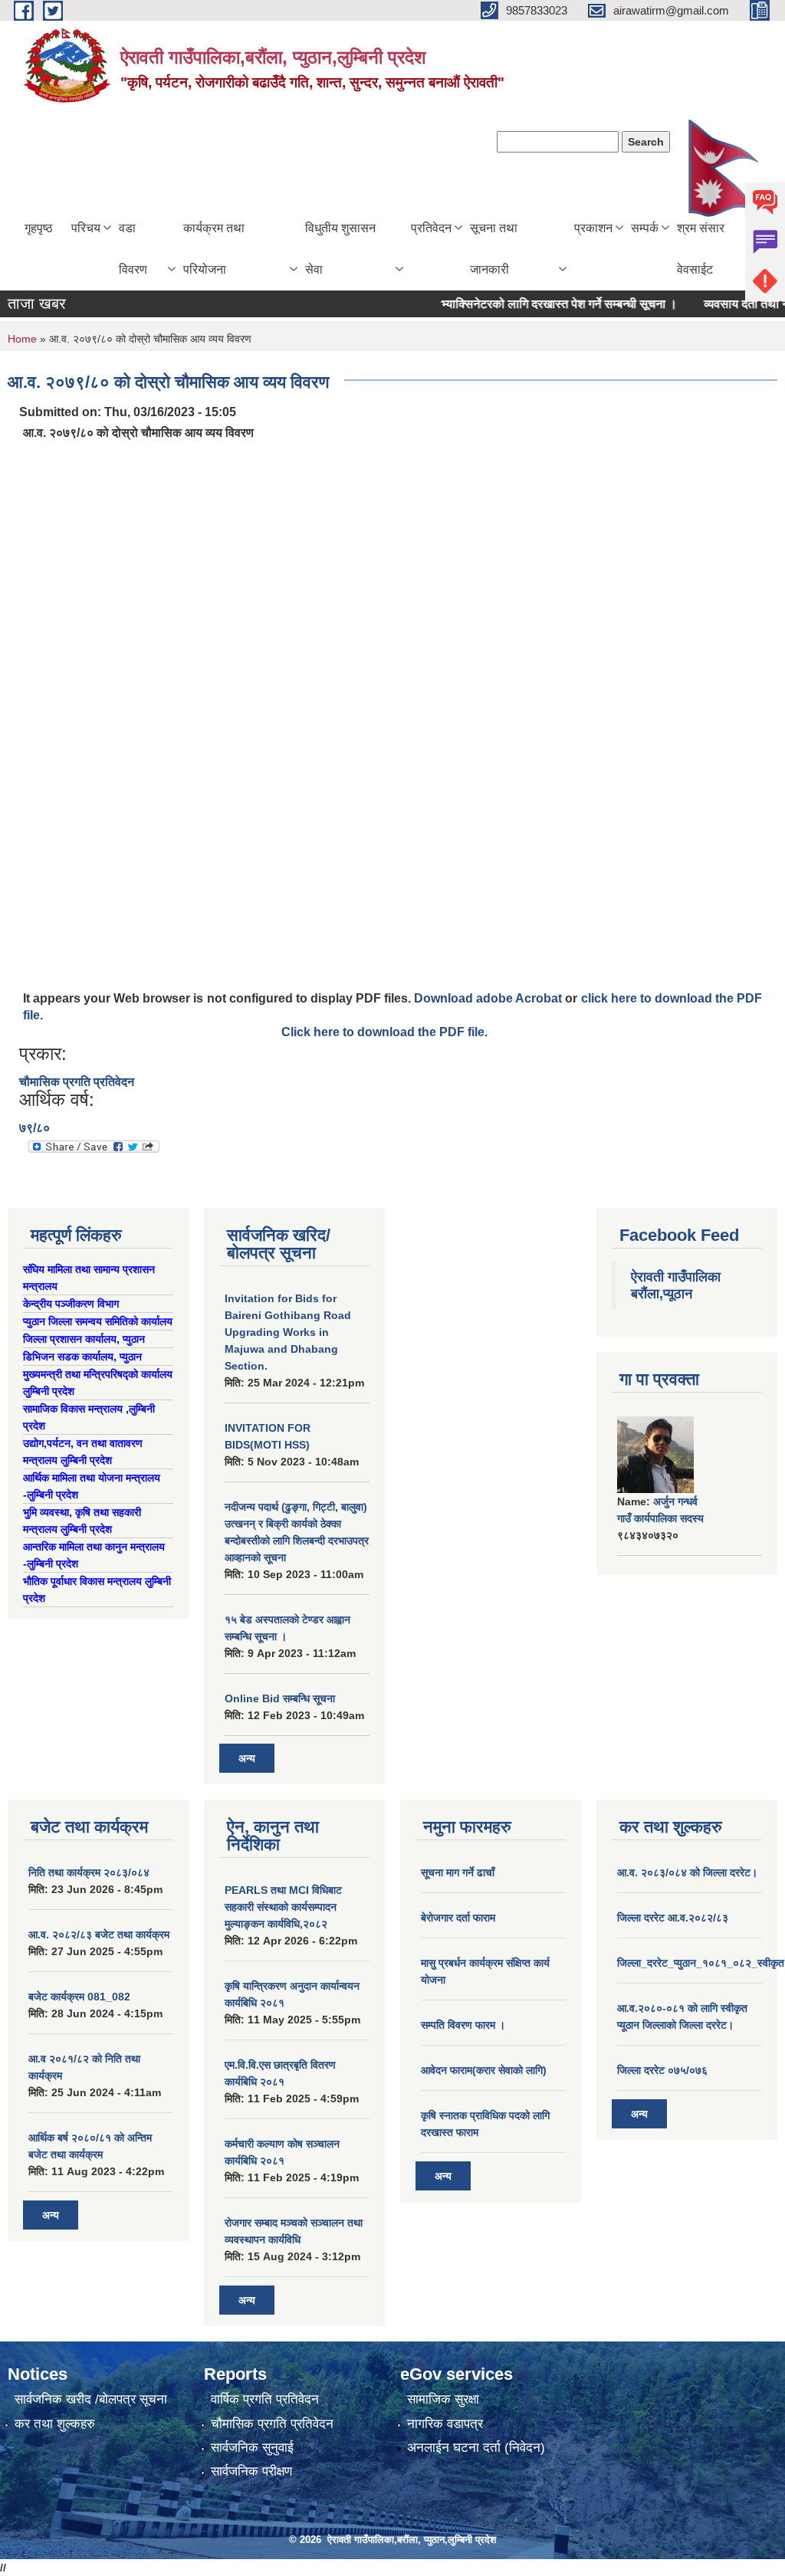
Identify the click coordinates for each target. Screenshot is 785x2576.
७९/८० (34, 1128)
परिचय (86, 228)
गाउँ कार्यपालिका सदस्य (660, 1518)
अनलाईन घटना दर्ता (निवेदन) (476, 2448)
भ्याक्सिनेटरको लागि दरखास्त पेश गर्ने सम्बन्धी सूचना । (537, 304)
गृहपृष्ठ (39, 228)
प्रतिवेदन (431, 228)
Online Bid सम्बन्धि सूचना (280, 1698)
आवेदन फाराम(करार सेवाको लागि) (484, 2070)
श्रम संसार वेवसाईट (701, 249)
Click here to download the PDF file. (384, 1032)
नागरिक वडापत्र (445, 2424)
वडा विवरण (133, 249)
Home (22, 339)
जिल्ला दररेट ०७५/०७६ (662, 2070)
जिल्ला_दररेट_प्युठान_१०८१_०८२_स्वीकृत (701, 1963)
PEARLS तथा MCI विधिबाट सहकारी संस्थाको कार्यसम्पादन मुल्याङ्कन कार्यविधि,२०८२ (283, 1907)
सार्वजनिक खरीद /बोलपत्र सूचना (91, 2399)
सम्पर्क (645, 228)
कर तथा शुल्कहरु (55, 2424)
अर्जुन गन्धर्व (675, 1501)
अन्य (247, 1758)
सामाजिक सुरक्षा (443, 2399)
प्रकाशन (593, 228)
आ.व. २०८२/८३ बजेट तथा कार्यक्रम (99, 1934)
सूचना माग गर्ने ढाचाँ (458, 1872)
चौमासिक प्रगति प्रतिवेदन (77, 1082)
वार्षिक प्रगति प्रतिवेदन (265, 2399)
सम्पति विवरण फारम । (463, 2025)
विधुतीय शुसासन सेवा (340, 249)
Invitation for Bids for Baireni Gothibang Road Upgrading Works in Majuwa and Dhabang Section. (288, 1332)
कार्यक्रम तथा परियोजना (214, 249)
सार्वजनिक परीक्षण (251, 2471)
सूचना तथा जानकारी (494, 249)
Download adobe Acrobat (489, 998)
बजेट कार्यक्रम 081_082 (79, 1997)
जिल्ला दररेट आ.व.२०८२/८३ (673, 1918)
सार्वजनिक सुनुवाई (252, 2448)
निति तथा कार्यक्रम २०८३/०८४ (89, 1872)
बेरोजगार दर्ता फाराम (458, 1918)
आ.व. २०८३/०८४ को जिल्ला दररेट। (687, 1872)
